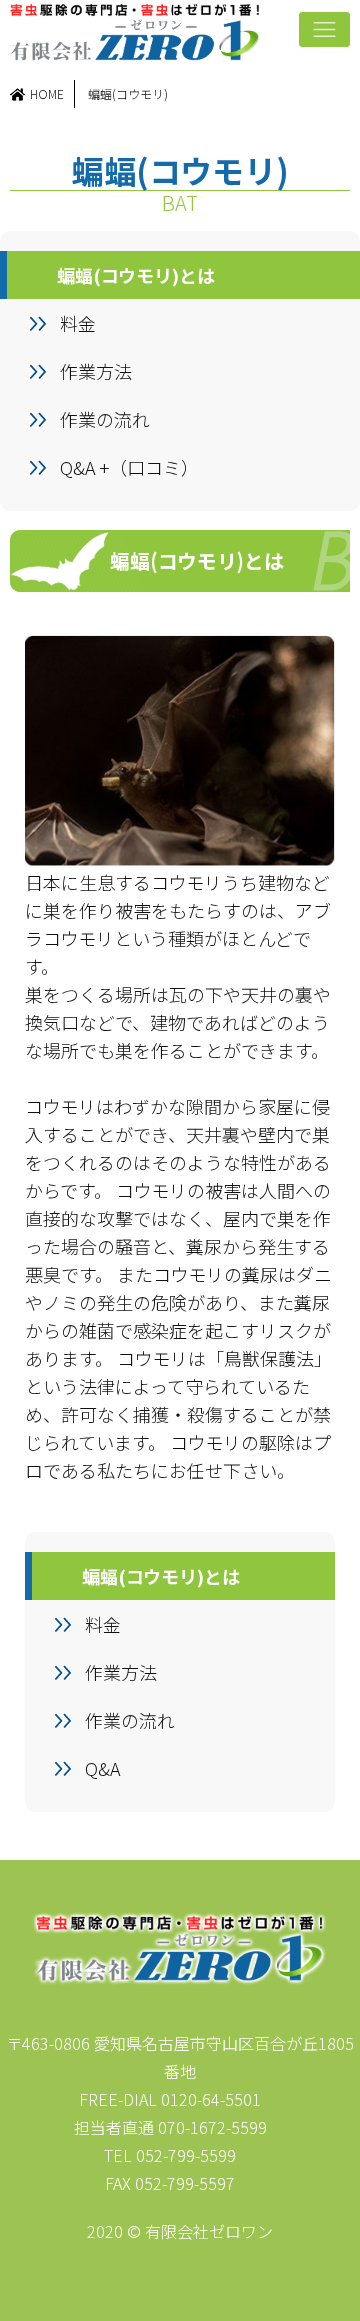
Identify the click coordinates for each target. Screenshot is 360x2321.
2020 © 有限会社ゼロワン (180, 2231)
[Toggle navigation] (324, 29)
